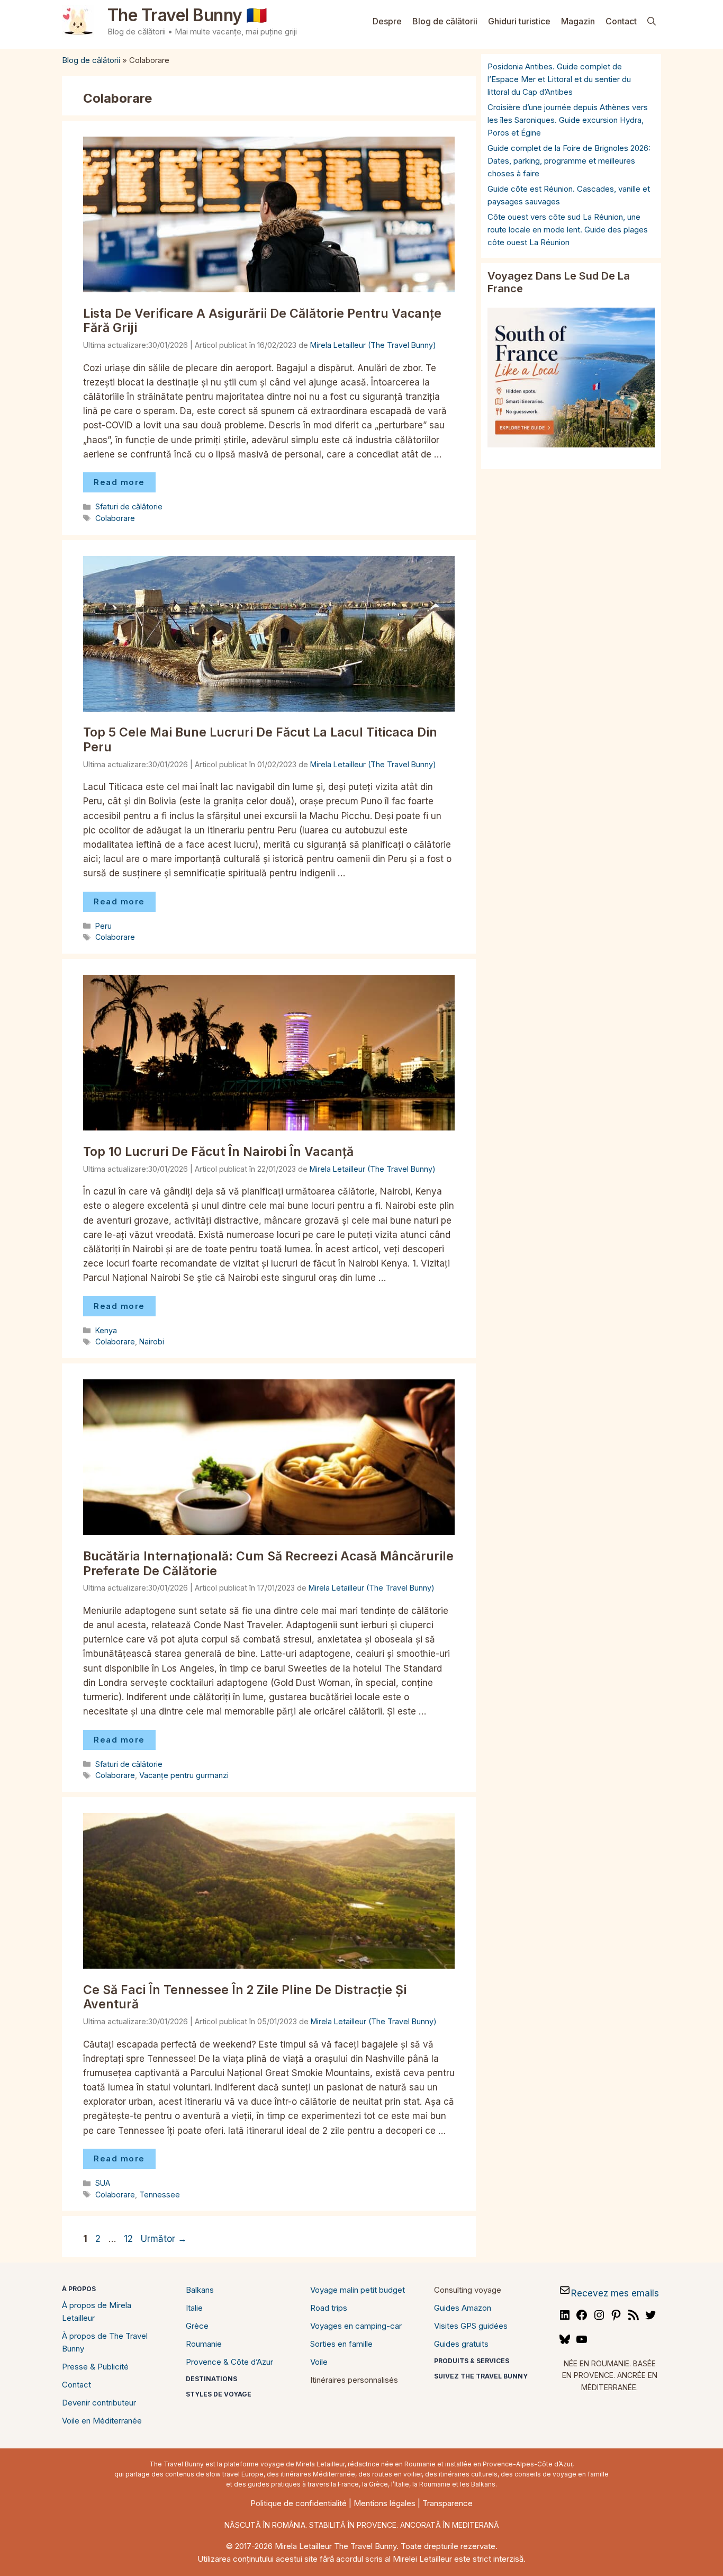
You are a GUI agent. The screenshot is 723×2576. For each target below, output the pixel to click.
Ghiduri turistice (519, 21)
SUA (103, 2183)
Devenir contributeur (99, 2403)
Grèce (197, 2326)
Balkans (200, 2290)
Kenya (106, 1330)
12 (129, 2239)
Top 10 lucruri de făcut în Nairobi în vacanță (218, 1152)
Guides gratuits (461, 2344)
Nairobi (152, 1341)
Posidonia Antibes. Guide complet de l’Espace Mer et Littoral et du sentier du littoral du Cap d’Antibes (559, 79)
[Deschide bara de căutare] (652, 21)
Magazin (578, 21)
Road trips (329, 2308)
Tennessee (160, 2194)
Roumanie (204, 2344)
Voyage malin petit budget (358, 2290)
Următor (164, 2239)
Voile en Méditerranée (102, 2421)
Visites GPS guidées (471, 2326)
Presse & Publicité (95, 2367)
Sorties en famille (341, 2344)
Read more (119, 482)
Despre (387, 21)
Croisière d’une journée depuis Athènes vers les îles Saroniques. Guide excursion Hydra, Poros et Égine (568, 120)
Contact (621, 21)
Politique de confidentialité (299, 2503)
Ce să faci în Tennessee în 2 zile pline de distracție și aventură (245, 1997)
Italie (194, 2308)
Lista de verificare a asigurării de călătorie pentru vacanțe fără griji (262, 321)
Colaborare (115, 518)
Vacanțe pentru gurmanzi (184, 1775)
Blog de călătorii (445, 21)
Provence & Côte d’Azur (229, 2362)
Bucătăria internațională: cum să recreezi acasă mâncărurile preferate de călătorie (268, 1564)
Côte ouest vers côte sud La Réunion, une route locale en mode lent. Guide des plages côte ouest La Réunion (568, 230)
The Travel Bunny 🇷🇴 (187, 15)
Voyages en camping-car (356, 2326)
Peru (103, 926)
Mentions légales (385, 2503)
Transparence (448, 2503)
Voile (319, 2362)
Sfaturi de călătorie (129, 506)
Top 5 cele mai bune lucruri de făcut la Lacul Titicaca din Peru (260, 740)
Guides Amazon (463, 2308)
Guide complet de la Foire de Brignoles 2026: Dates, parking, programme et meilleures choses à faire (569, 161)
